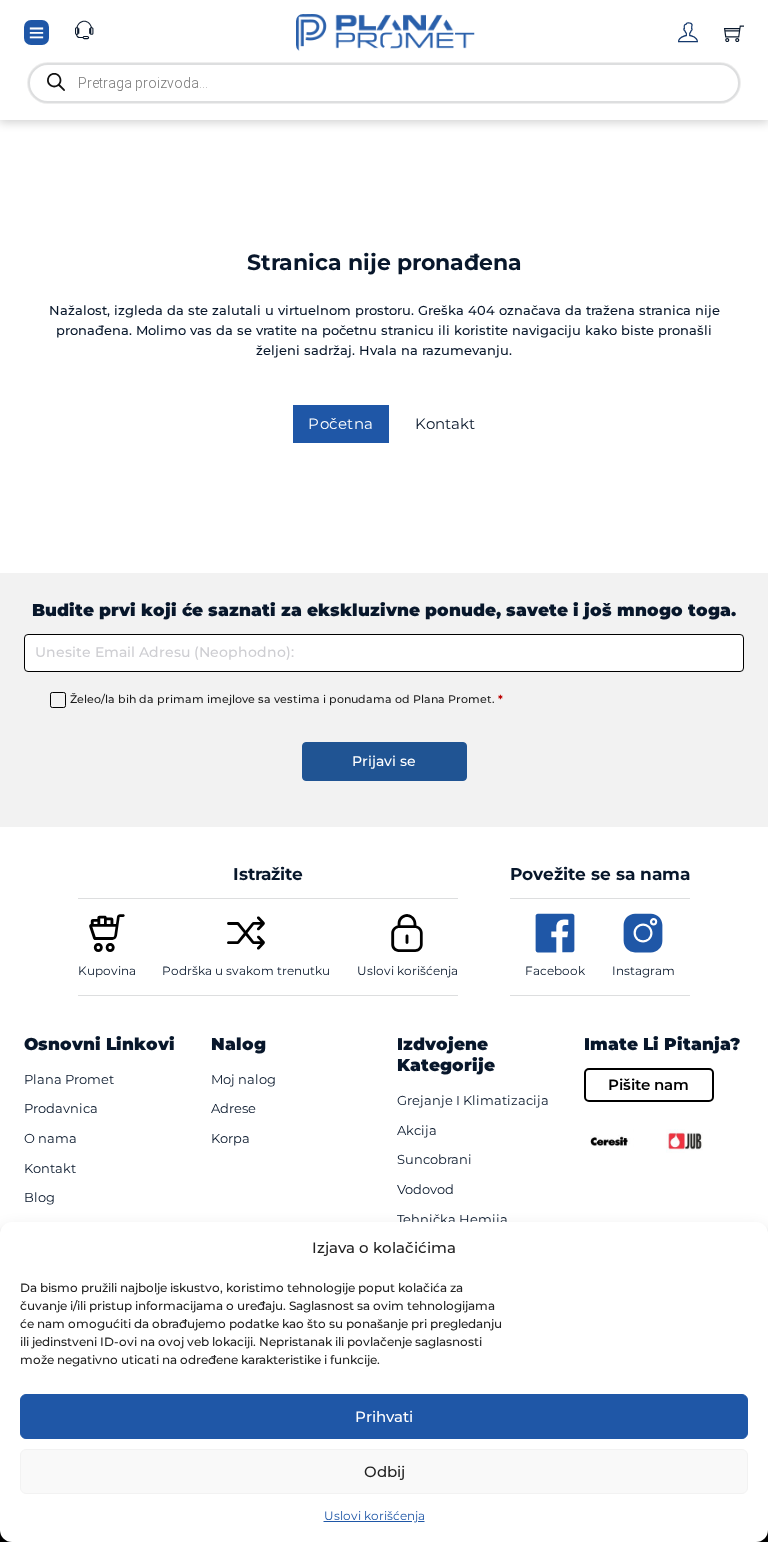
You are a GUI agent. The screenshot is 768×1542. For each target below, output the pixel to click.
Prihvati (384, 1416)
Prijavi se (384, 761)
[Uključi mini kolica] (734, 33)
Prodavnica (61, 1108)
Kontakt (445, 423)
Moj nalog (243, 1079)
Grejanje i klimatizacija (473, 1100)
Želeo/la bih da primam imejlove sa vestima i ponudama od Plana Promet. (286, 699)
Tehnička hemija (452, 1219)
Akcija (417, 1130)
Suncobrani (434, 1159)
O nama (50, 1138)
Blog (39, 1197)
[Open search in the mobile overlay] (384, 83)
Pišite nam (648, 1084)
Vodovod (425, 1189)
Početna (341, 423)
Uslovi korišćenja (374, 1515)
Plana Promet (69, 1079)
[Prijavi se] (688, 32)
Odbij (384, 1471)
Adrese (233, 1108)
